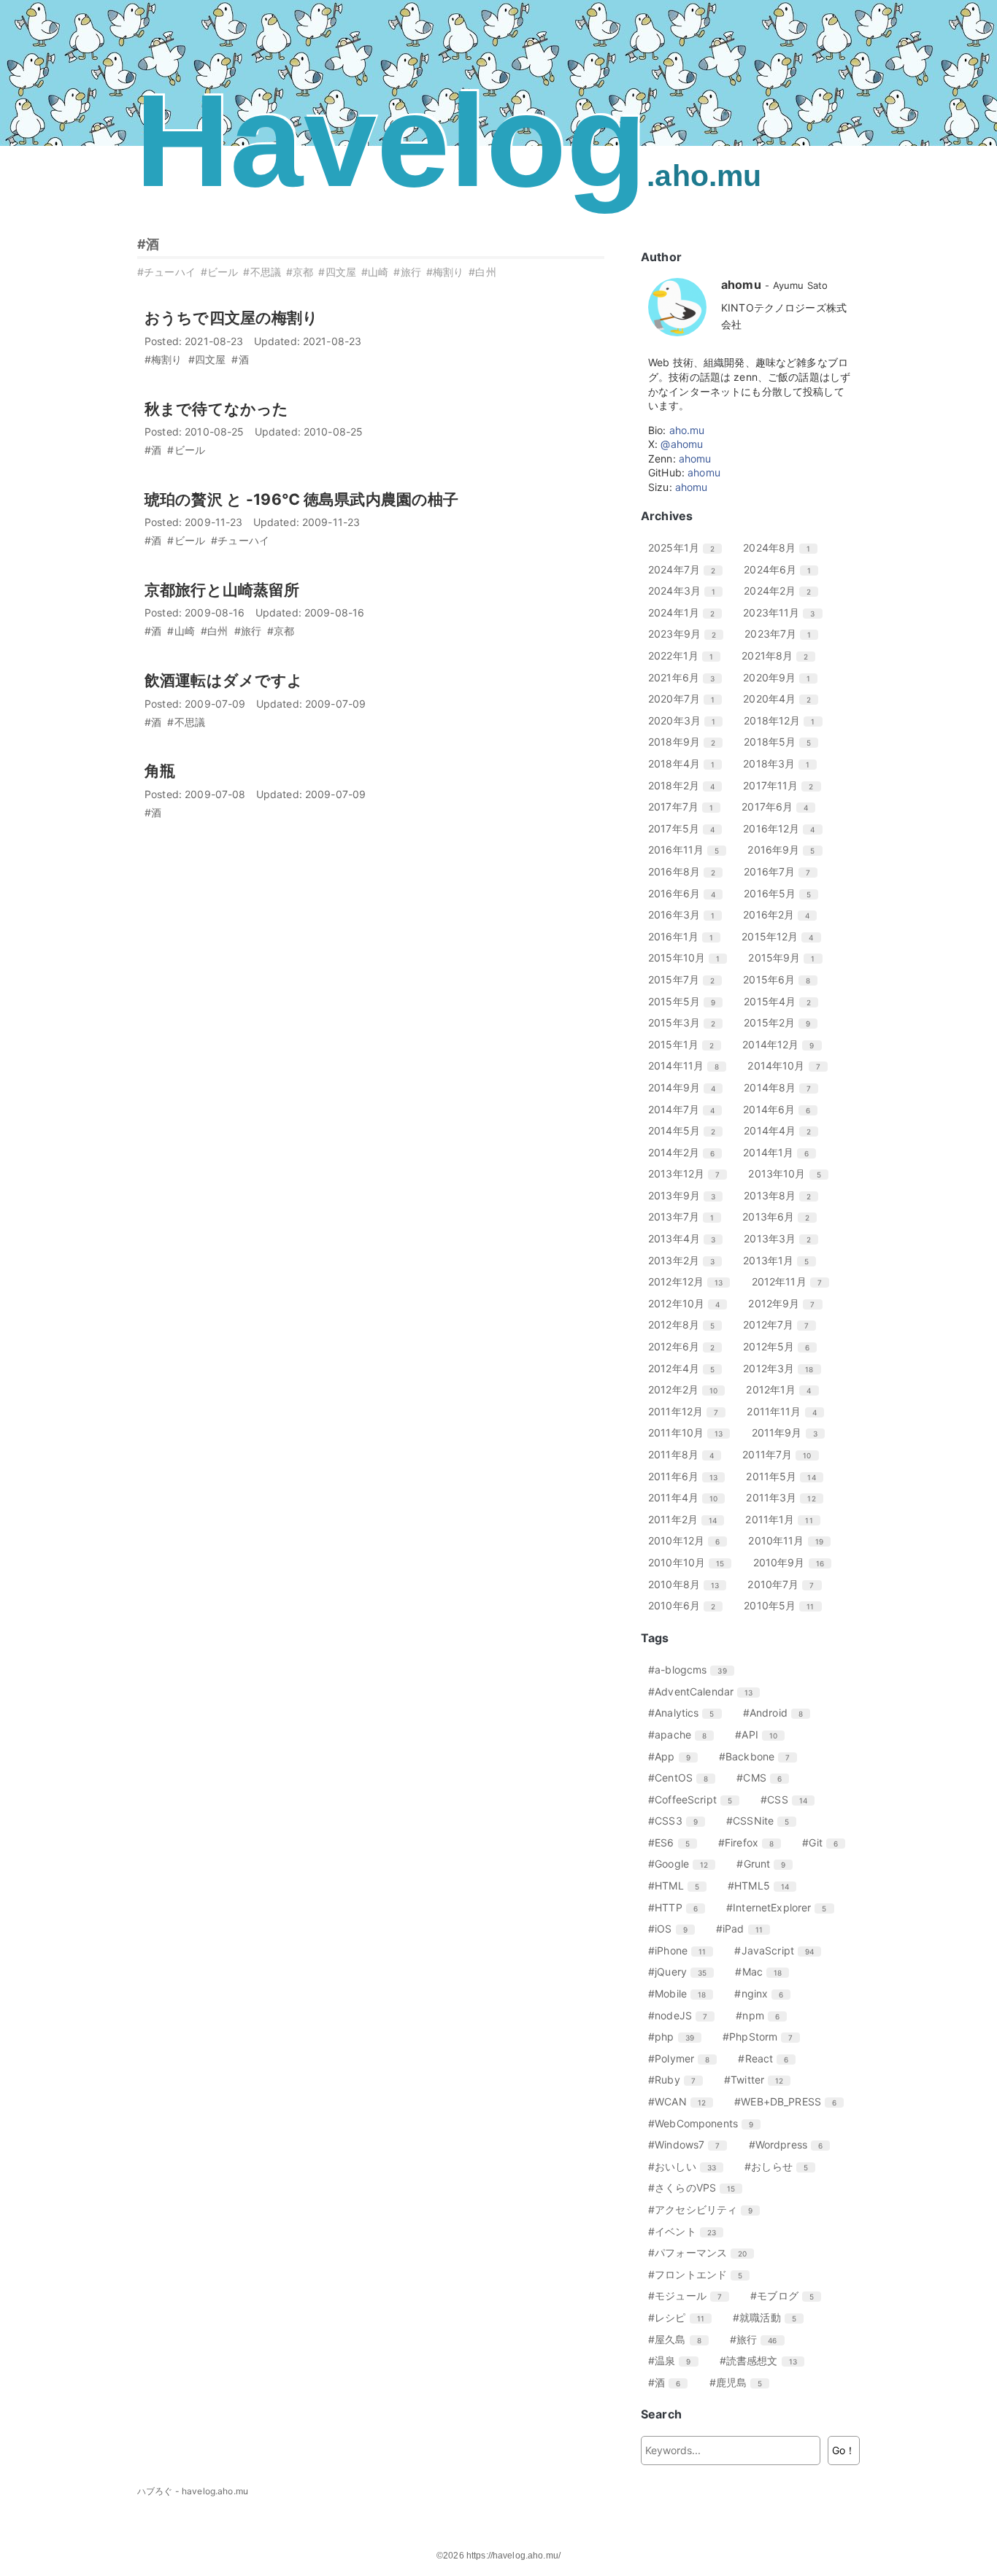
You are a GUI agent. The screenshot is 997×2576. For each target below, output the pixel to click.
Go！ (844, 2450)
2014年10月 (789, 1065)
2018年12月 (785, 720)
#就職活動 (770, 2317)
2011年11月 (787, 1411)
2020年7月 (687, 699)
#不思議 (262, 272)
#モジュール (690, 2295)
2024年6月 (783, 569)
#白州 (482, 272)
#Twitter (759, 2080)
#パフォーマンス (703, 2252)
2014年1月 (781, 1152)
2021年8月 (780, 655)
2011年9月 (790, 1432)
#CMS (765, 1778)
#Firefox (751, 1842)
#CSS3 (678, 1821)
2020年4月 (782, 699)
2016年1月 (686, 936)
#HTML (679, 1885)
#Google (684, 1864)
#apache (683, 1734)
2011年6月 (688, 1476)
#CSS (789, 1799)
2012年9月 (787, 1303)
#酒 (148, 244)
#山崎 (375, 272)
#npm (763, 2015)
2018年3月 (782, 763)
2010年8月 (689, 1584)
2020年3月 (687, 720)
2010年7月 (786, 1584)
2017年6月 (780, 807)
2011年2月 (688, 1519)
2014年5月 (687, 1130)
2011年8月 (686, 1454)
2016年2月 (782, 914)
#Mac (764, 1972)
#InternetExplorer (782, 1907)
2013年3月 (783, 1238)
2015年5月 (687, 1001)
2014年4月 (783, 1130)
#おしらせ (782, 2166)
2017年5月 (687, 828)
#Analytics (687, 1713)
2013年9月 (687, 1195)
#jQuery (683, 1972)
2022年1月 (686, 655)
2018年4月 (687, 763)
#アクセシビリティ (706, 2209)
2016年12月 (784, 828)
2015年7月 (687, 979)
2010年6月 (687, 1605)
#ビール (220, 272)
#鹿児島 (742, 2382)
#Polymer (684, 2058)
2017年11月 (784, 785)
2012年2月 (688, 1389)
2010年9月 (794, 1562)
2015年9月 (787, 958)
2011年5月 (786, 1476)
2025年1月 (687, 548)
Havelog (448, 140)
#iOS (673, 1929)
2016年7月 (782, 871)
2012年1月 (784, 1389)
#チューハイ (166, 272)
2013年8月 (783, 1195)
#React (769, 2058)
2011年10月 (691, 1432)
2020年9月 (782, 677)
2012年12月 (691, 1281)
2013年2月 (687, 1260)
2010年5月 (784, 1605)
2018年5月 (783, 742)
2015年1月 (686, 1044)
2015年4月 (783, 1001)
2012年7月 (781, 1324)
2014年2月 (687, 1152)
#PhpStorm (763, 2037)
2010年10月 (692, 1562)
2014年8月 (783, 1087)
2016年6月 (687, 893)
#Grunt (766, 1864)
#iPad (745, 1929)
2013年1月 (781, 1260)
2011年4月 (688, 1497)
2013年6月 (781, 1217)
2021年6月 (687, 677)
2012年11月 (792, 1281)
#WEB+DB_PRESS (791, 2101)
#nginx (764, 1993)
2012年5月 (782, 1346)
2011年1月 (784, 1519)
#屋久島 (680, 2339)
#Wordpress (792, 2144)
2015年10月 (689, 958)
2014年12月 (784, 1044)
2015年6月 (782, 979)
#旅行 (407, 272)
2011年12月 (689, 1411)
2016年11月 (689, 850)
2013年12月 (689, 1173)
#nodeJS (683, 2015)
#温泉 (675, 2360)
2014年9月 (687, 1087)
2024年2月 (783, 591)
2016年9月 (786, 850)
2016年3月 (687, 914)
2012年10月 (689, 1303)
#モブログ (788, 2295)
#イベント (688, 2231)
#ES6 (674, 1842)
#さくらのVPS (697, 2188)
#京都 (300, 272)
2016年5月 (783, 893)
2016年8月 (687, 871)
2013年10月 (790, 1173)
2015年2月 (782, 1022)
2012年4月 (687, 1368)
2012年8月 (687, 1324)
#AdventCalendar (706, 1691)
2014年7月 (687, 1109)
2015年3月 (687, 1022)
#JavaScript (779, 1950)
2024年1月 (687, 612)
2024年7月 (687, 569)
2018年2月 (687, 785)
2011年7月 (782, 1454)
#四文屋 (337, 272)
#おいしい (688, 2166)
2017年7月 (686, 807)
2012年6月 (687, 1346)
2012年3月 (784, 1368)
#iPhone (682, 1950)
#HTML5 (764, 1885)
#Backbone (760, 1756)
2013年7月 (686, 1217)
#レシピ (682, 2317)
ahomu (695, 459)
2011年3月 (786, 1497)
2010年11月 (791, 1540)
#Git (825, 1842)
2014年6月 (782, 1109)
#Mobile (682, 1993)
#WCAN (682, 2101)
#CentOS (684, 1778)
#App (675, 1756)
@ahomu (682, 444)
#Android (778, 1713)
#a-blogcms (693, 1670)
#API (762, 1734)
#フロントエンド (701, 2274)
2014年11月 (689, 1065)
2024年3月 (687, 591)
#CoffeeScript (696, 1799)
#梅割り (445, 272)
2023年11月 (784, 612)
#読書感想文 (764, 2360)
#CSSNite (763, 1821)
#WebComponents (706, 2123)
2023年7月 (783, 634)
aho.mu (687, 430)
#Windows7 (689, 2144)
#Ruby (677, 2080)
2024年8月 (782, 548)
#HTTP (678, 1907)
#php (677, 2037)
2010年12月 (689, 1540)
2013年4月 (687, 1238)
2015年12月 (783, 936)
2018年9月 (687, 742)
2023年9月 (688, 634)
